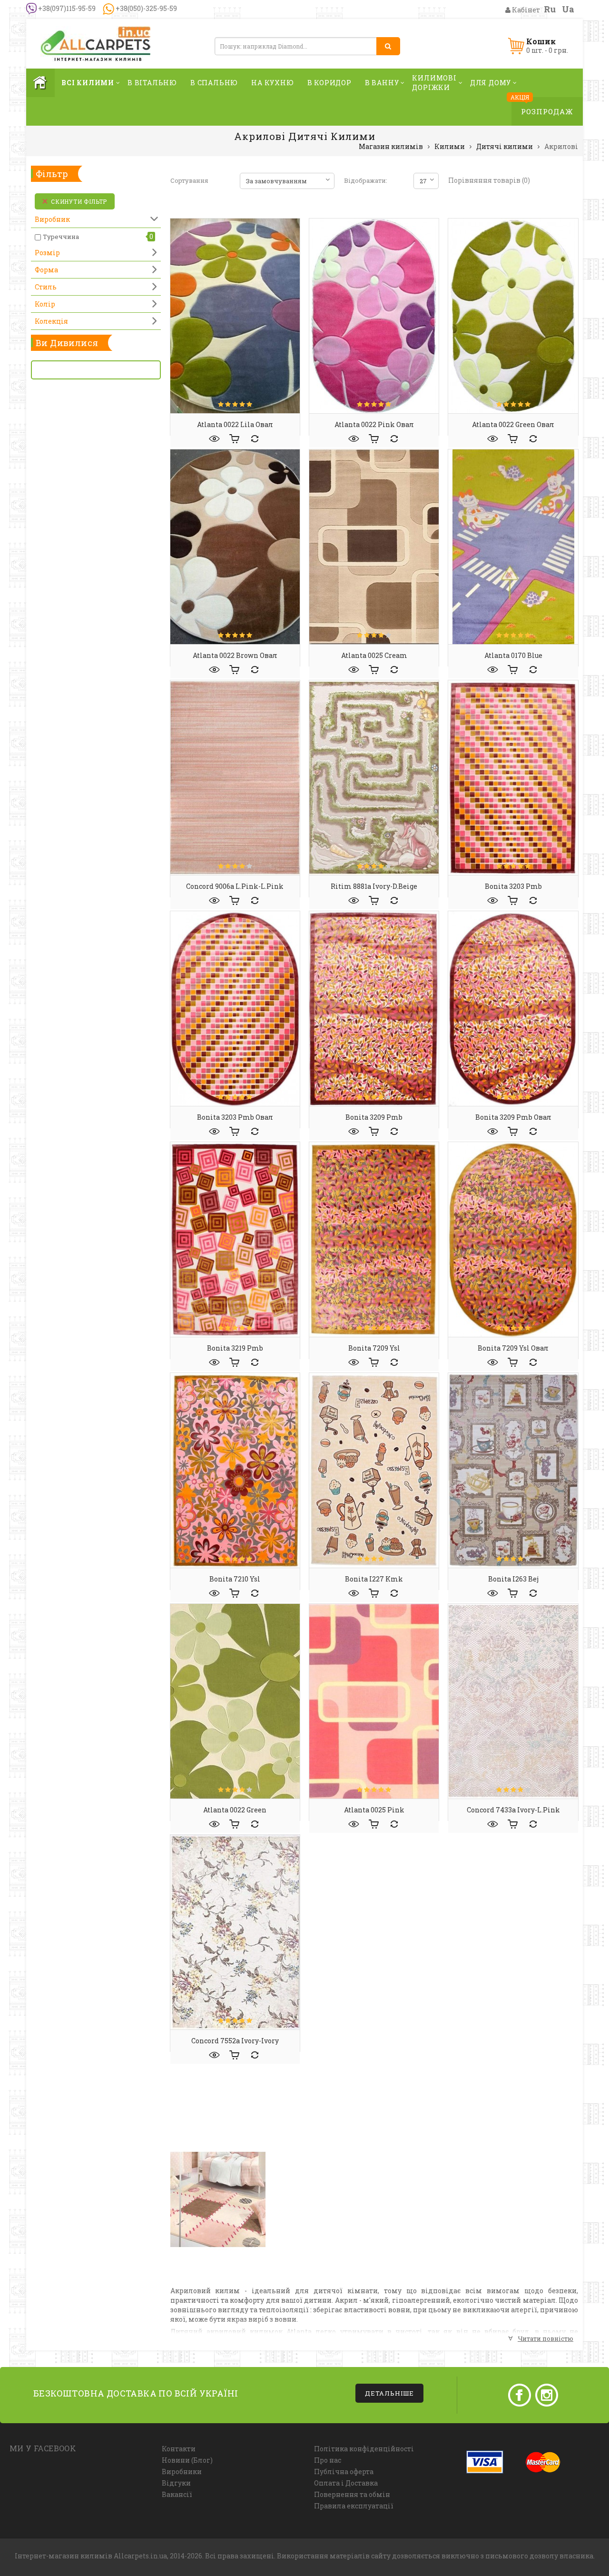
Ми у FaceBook (43, 2448)
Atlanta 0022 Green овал (513, 424)
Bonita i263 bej (513, 1579)
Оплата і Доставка (346, 2483)
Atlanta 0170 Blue (513, 655)
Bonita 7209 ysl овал (513, 1348)
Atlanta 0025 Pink (374, 1810)
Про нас (328, 2460)
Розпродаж (547, 111)
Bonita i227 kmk (374, 1579)
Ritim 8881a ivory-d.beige (374, 886)
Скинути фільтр (79, 201)
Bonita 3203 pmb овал (235, 1117)
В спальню (214, 83)
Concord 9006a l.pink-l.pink (235, 886)
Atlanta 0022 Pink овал (374, 424)
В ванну (382, 83)
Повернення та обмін (352, 2494)
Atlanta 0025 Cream (374, 655)
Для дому (491, 83)
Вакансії (177, 2494)
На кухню (272, 83)
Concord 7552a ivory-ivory (235, 2041)
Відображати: (366, 180)
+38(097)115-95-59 (66, 8)
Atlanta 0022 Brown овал (235, 655)
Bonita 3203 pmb (513, 886)
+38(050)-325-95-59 (146, 8)
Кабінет (525, 10)
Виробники (182, 2472)
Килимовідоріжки (434, 83)
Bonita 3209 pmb (374, 1117)
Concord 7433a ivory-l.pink (513, 1810)
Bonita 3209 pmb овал (513, 1117)
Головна (40, 83)
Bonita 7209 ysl (374, 1348)
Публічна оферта (344, 2472)
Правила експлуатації (354, 2506)
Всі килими (88, 83)
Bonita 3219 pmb (235, 1348)
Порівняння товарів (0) (489, 180)
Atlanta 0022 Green (235, 1810)
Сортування (189, 180)
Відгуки (176, 2483)
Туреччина (61, 237)
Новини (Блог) (187, 2460)
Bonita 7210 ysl (235, 1579)
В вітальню (152, 83)
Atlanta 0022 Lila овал (235, 424)
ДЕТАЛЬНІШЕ (389, 2393)
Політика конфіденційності (364, 2449)
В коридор (329, 83)
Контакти (179, 2449)
